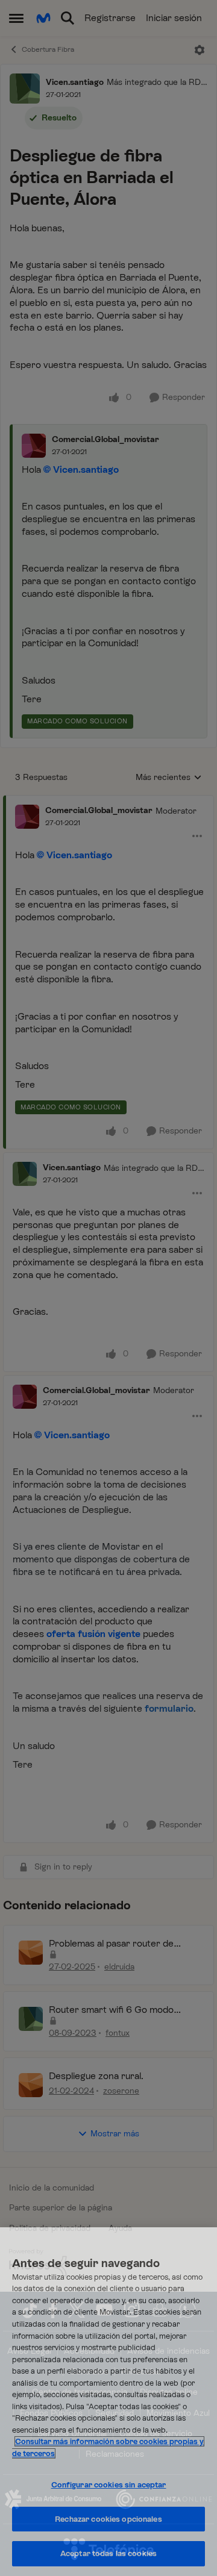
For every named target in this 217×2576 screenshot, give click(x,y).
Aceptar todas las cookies (108, 2553)
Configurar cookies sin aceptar (109, 2485)
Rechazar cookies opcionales (108, 2519)
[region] (108, 2402)
